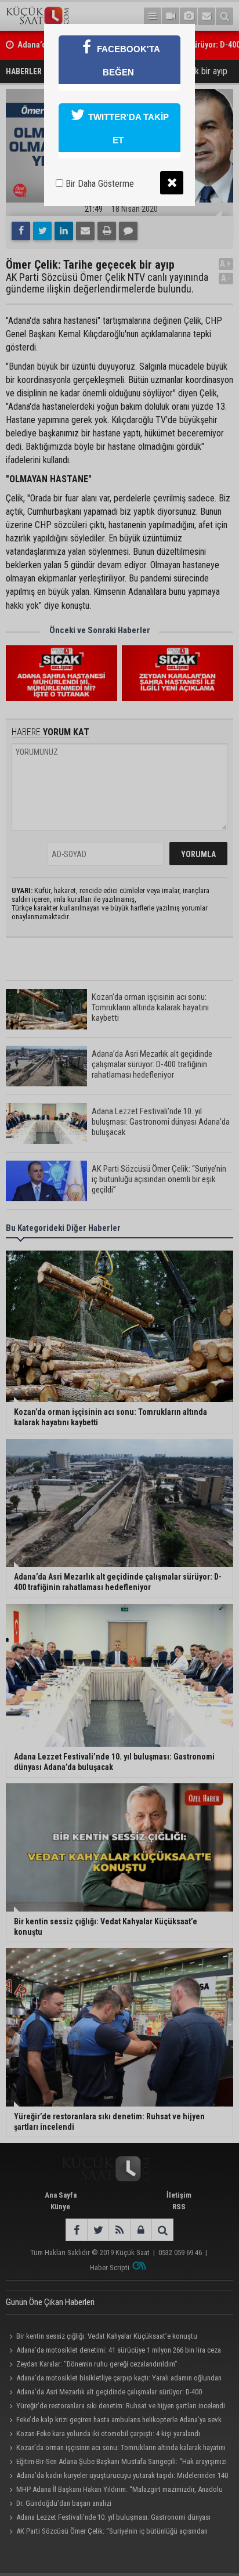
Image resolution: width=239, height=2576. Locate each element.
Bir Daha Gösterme (99, 184)
